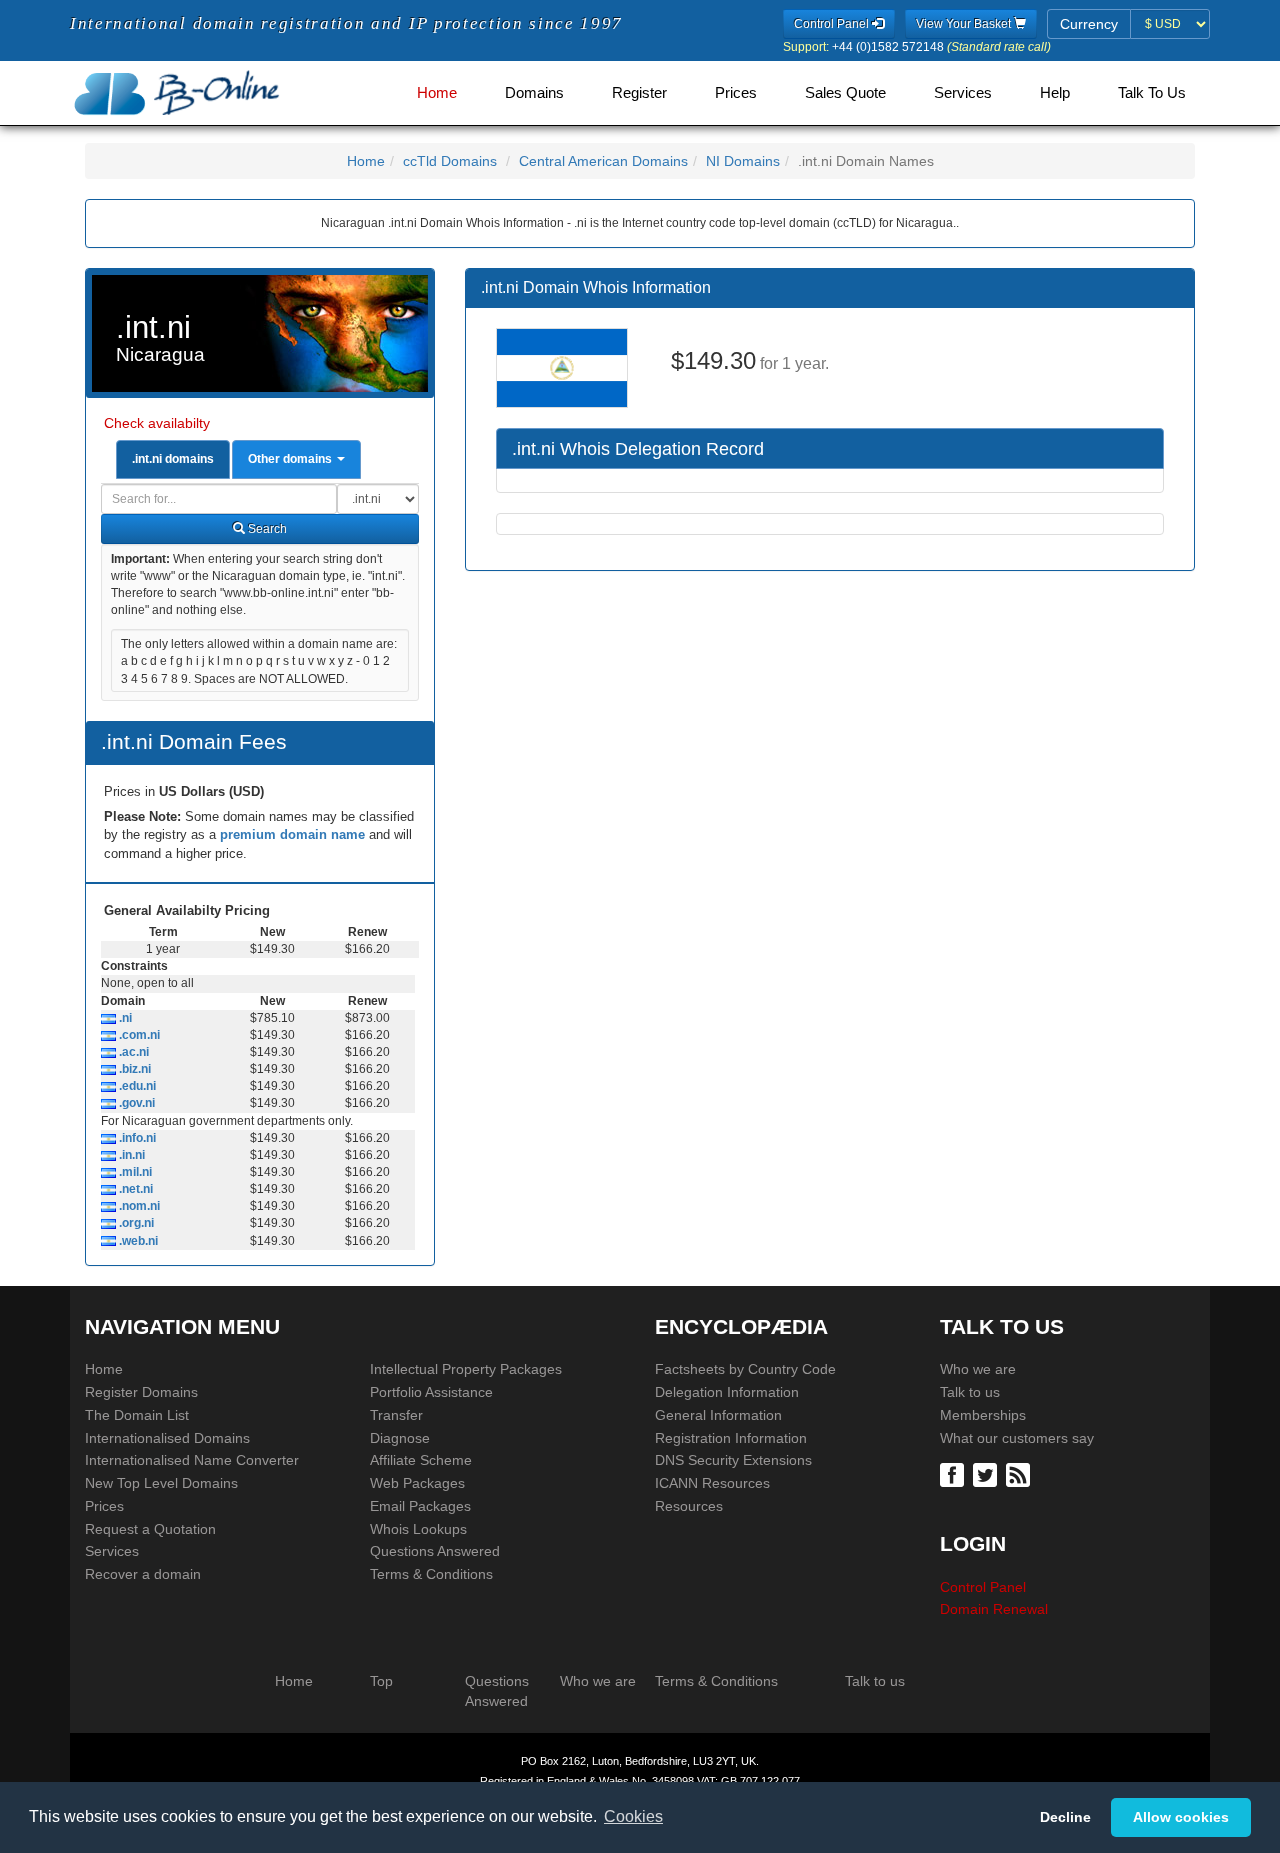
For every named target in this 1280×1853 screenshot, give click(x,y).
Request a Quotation (150, 1529)
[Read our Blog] (1020, 1474)
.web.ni (137, 1241)
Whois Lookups (418, 1529)
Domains (534, 93)
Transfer (396, 1415)
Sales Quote (845, 93)
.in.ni (130, 1155)
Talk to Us (1152, 93)
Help (1055, 93)
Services (963, 93)
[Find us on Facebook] (954, 1474)
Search (266, 529)
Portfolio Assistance (431, 1392)
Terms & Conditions (431, 1574)
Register (639, 93)
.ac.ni (132, 1052)
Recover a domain (143, 1574)
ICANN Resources (712, 1483)
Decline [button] (1065, 1817)
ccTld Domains (450, 161)
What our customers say (1017, 1438)
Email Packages (420, 1506)
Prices (736, 93)
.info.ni (136, 1138)
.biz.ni (133, 1069)
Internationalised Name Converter (192, 1460)
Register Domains (141, 1392)
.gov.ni (135, 1103)
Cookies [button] (633, 1816)
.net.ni (134, 1189)
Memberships (983, 1415)
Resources (689, 1506)
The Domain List (137, 1415)
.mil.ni (134, 1172)
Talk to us (970, 1392)
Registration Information (731, 1438)
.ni (124, 1018)
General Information (718, 1415)
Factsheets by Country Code (745, 1369)
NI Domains (743, 161)
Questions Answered (435, 1551)
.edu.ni (136, 1086)
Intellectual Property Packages (466, 1369)
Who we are (978, 1369)
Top (381, 1681)
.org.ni (135, 1223)
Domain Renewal (994, 1609)
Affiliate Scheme (421, 1460)
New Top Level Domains (161, 1483)
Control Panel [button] (833, 24)
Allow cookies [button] (1181, 1817)
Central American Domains (603, 161)
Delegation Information (727, 1392)
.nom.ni (138, 1206)
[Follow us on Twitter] (987, 1474)
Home (437, 93)
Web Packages (417, 1483)
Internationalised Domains (167, 1438)
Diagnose (400, 1438)
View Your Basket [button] (965, 24)
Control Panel (983, 1587)
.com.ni (138, 1035)
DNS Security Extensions (733, 1460)
